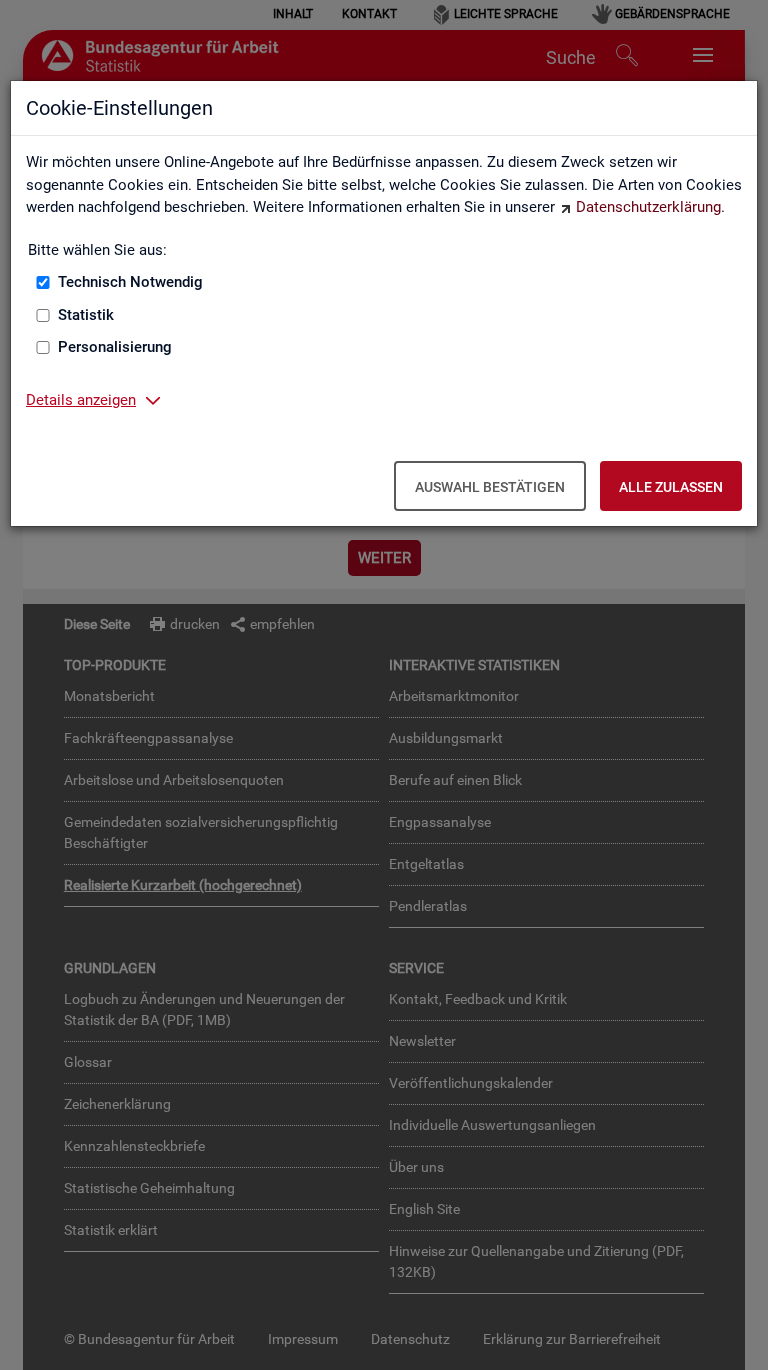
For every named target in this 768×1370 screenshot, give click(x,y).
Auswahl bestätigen (490, 487)
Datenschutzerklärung (648, 207)
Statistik (86, 315)
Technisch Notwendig (130, 282)
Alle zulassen (671, 487)
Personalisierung (115, 347)
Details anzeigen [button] (81, 400)
